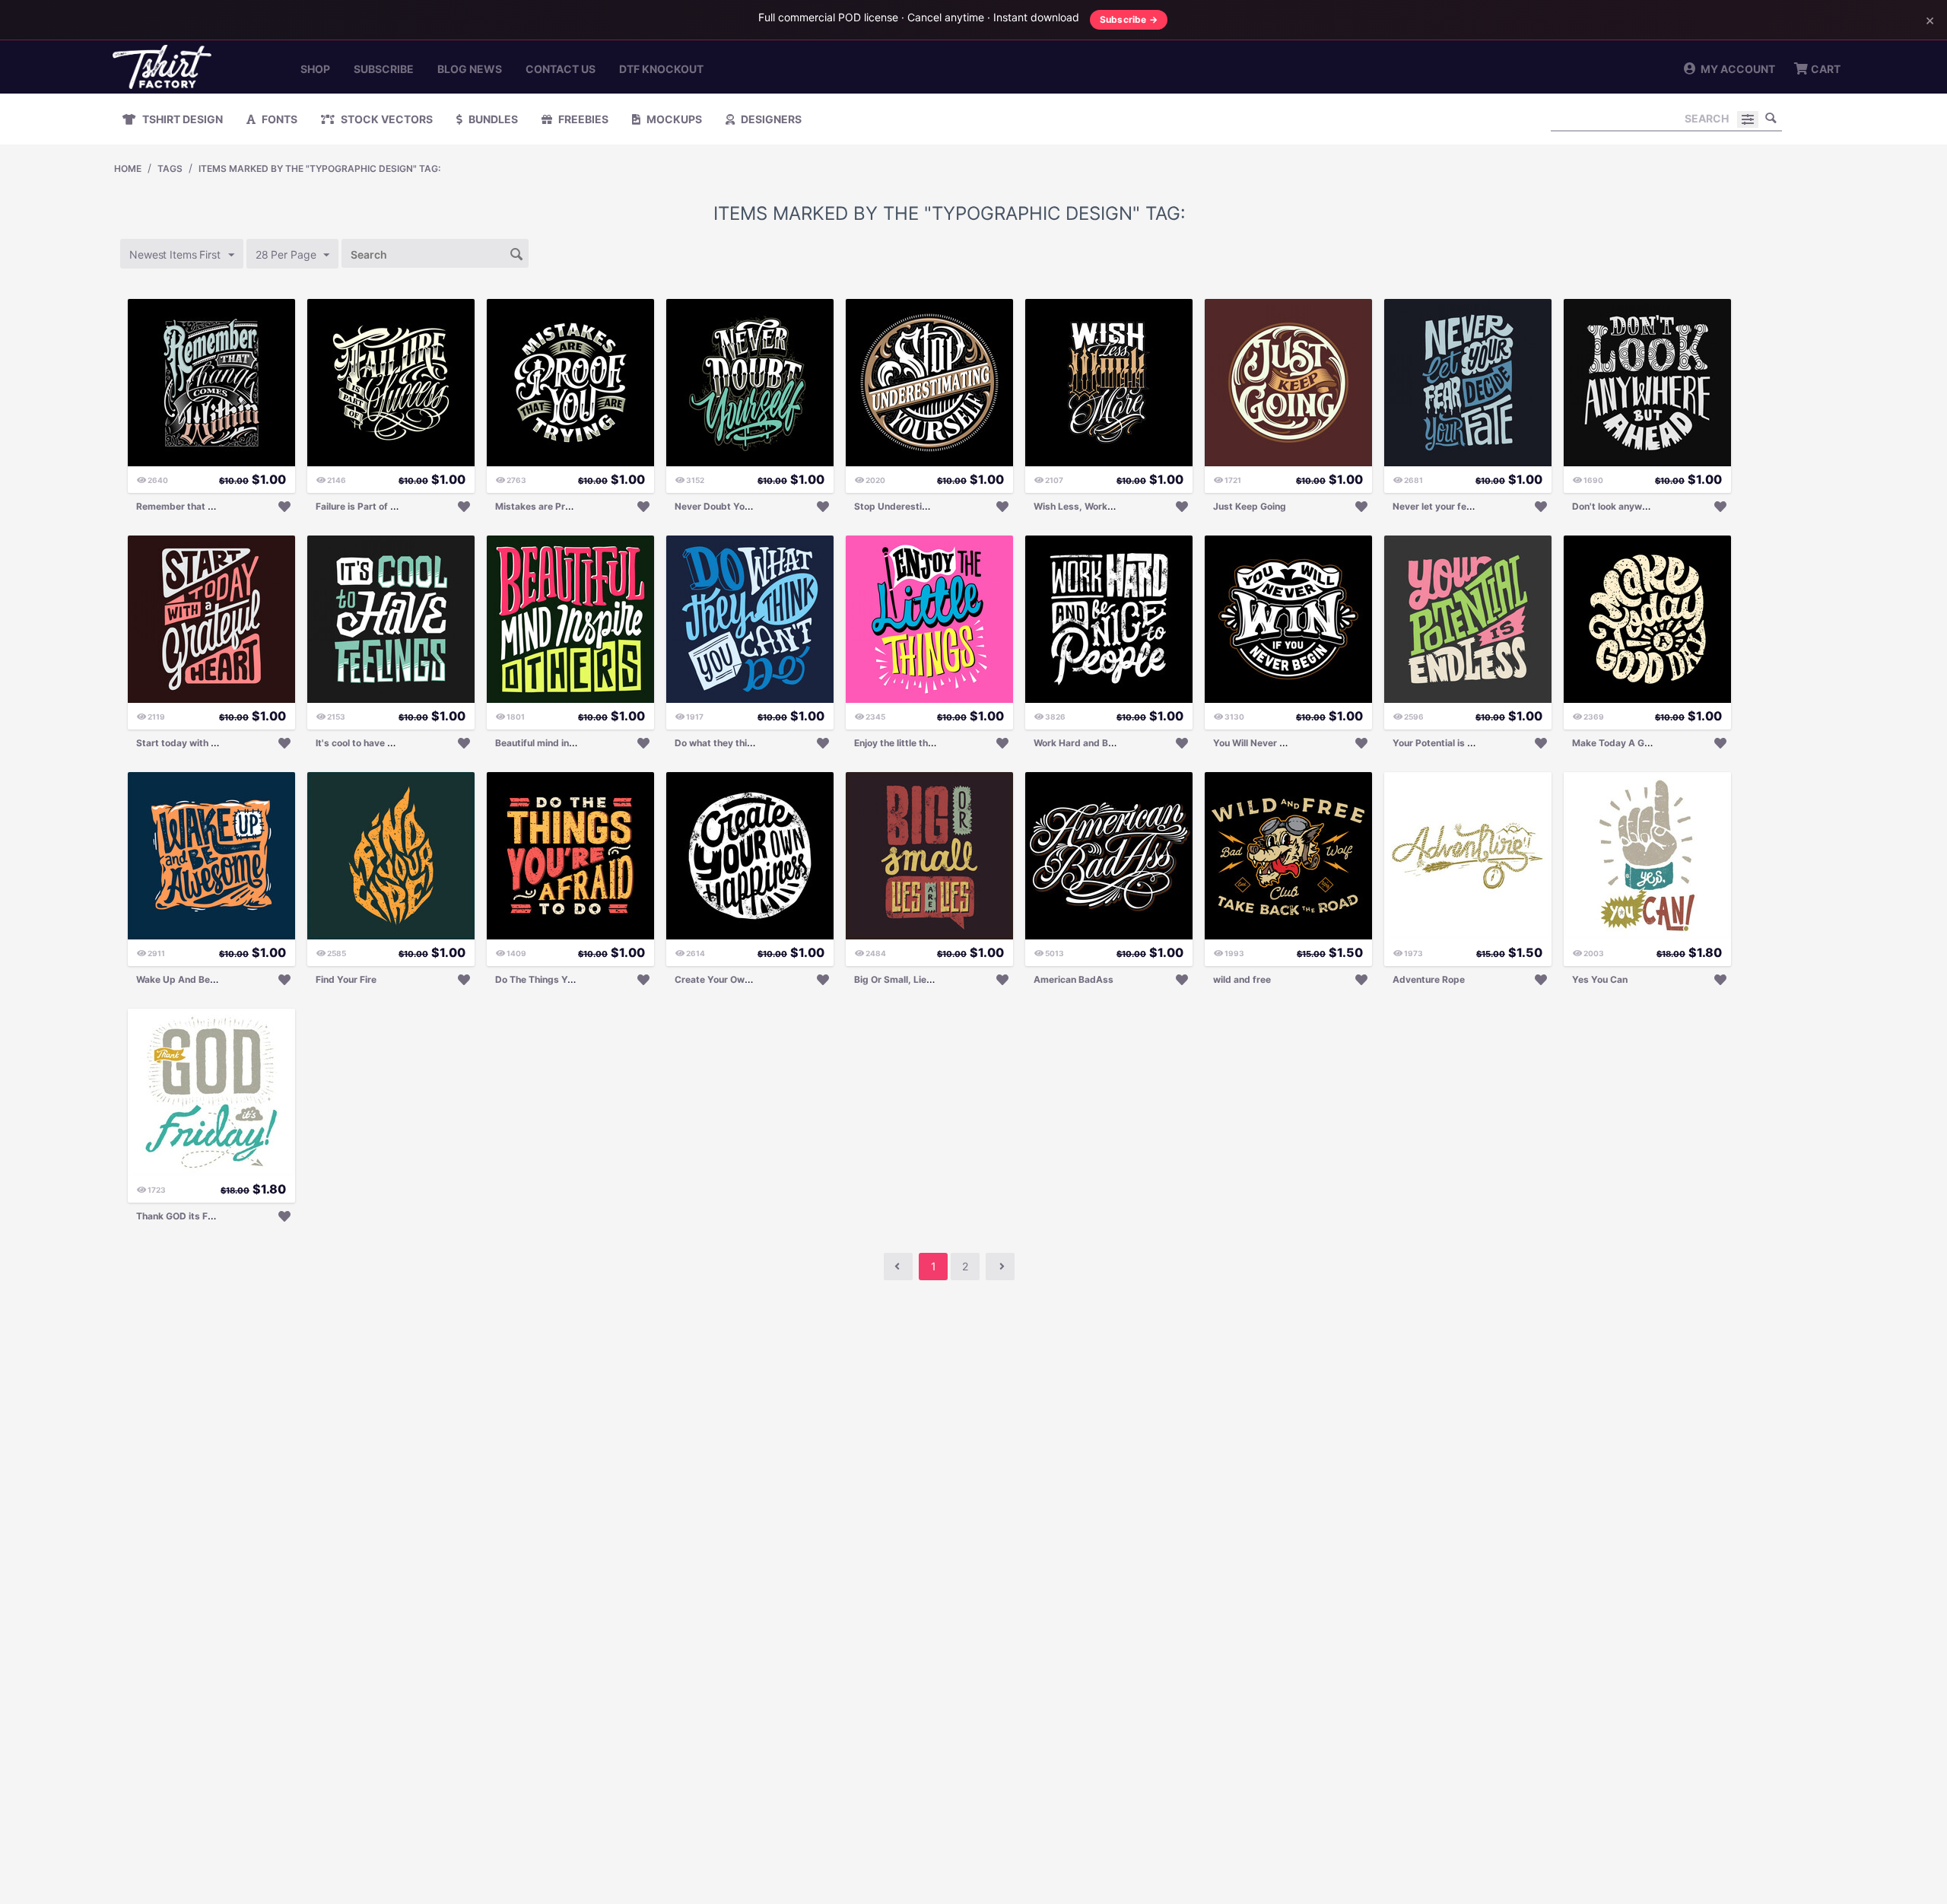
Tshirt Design (181, 119)
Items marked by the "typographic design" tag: (319, 168)
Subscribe (384, 69)
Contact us (561, 69)
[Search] (1771, 118)
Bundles (492, 119)
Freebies (582, 119)
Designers (770, 119)
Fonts (278, 119)
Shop (315, 69)
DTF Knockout (661, 69)
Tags (170, 168)
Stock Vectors (386, 119)
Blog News (470, 69)
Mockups (673, 119)
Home (128, 168)
